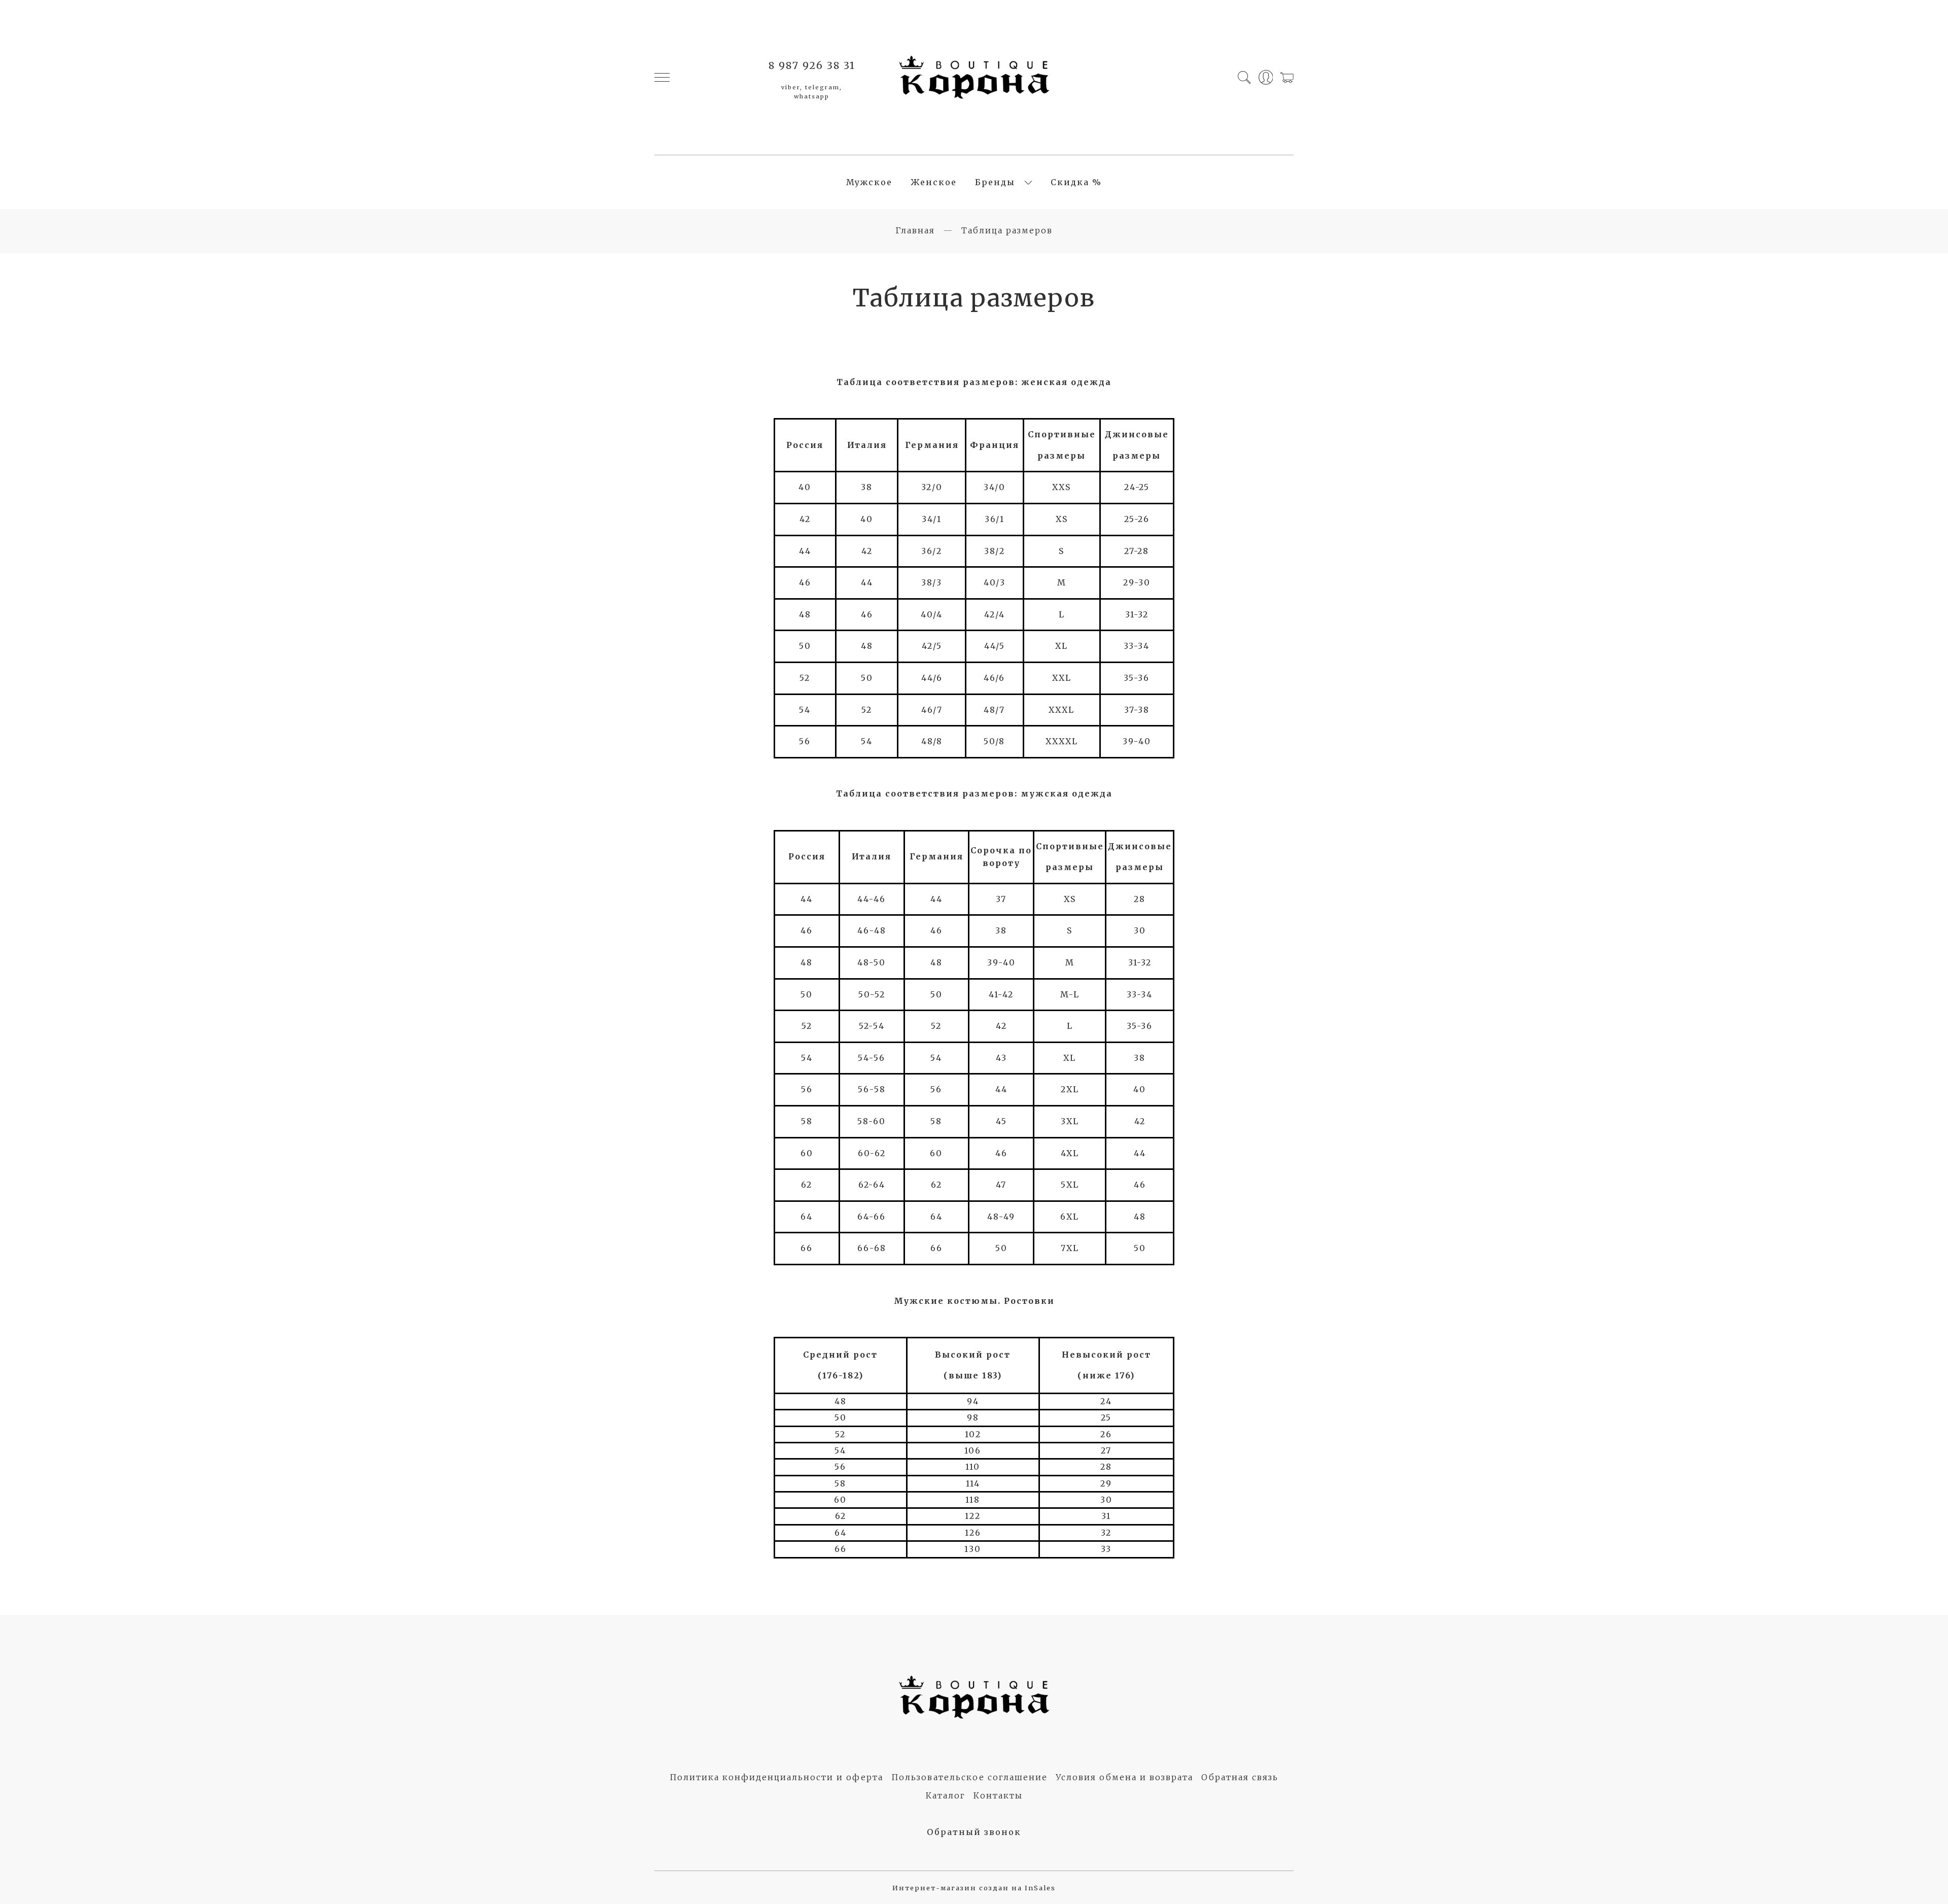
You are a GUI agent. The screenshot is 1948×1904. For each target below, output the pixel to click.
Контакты (998, 1795)
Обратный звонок (974, 1832)
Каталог (946, 1795)
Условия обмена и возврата (1124, 1777)
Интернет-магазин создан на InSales (974, 1888)
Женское (934, 182)
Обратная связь (1240, 1777)
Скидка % (1076, 182)
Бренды (995, 182)
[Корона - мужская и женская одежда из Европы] (974, 77)
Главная (915, 230)
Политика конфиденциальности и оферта (776, 1777)
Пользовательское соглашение (969, 1777)
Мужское (869, 182)
